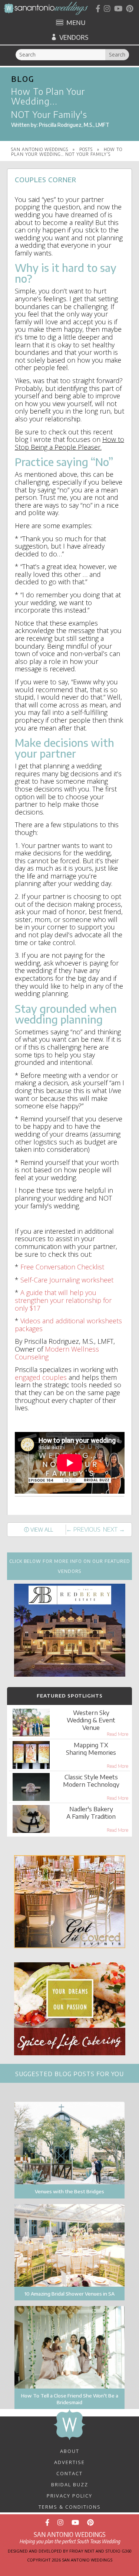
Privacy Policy (69, 2495)
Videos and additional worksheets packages (68, 1325)
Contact (69, 2473)
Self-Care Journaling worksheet (67, 1280)
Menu (76, 23)
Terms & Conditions (70, 2506)
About (70, 2451)
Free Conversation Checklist (62, 1267)
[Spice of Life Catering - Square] (70, 2053)
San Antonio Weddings (40, 149)
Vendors (74, 37)
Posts (86, 149)
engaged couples (41, 1377)
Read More (118, 1734)
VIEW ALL (42, 1530)
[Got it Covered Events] (70, 1946)
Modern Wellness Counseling (57, 1353)
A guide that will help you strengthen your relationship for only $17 (63, 1300)
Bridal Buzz (70, 2484)
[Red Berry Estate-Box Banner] (70, 1674)
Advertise (69, 2462)
